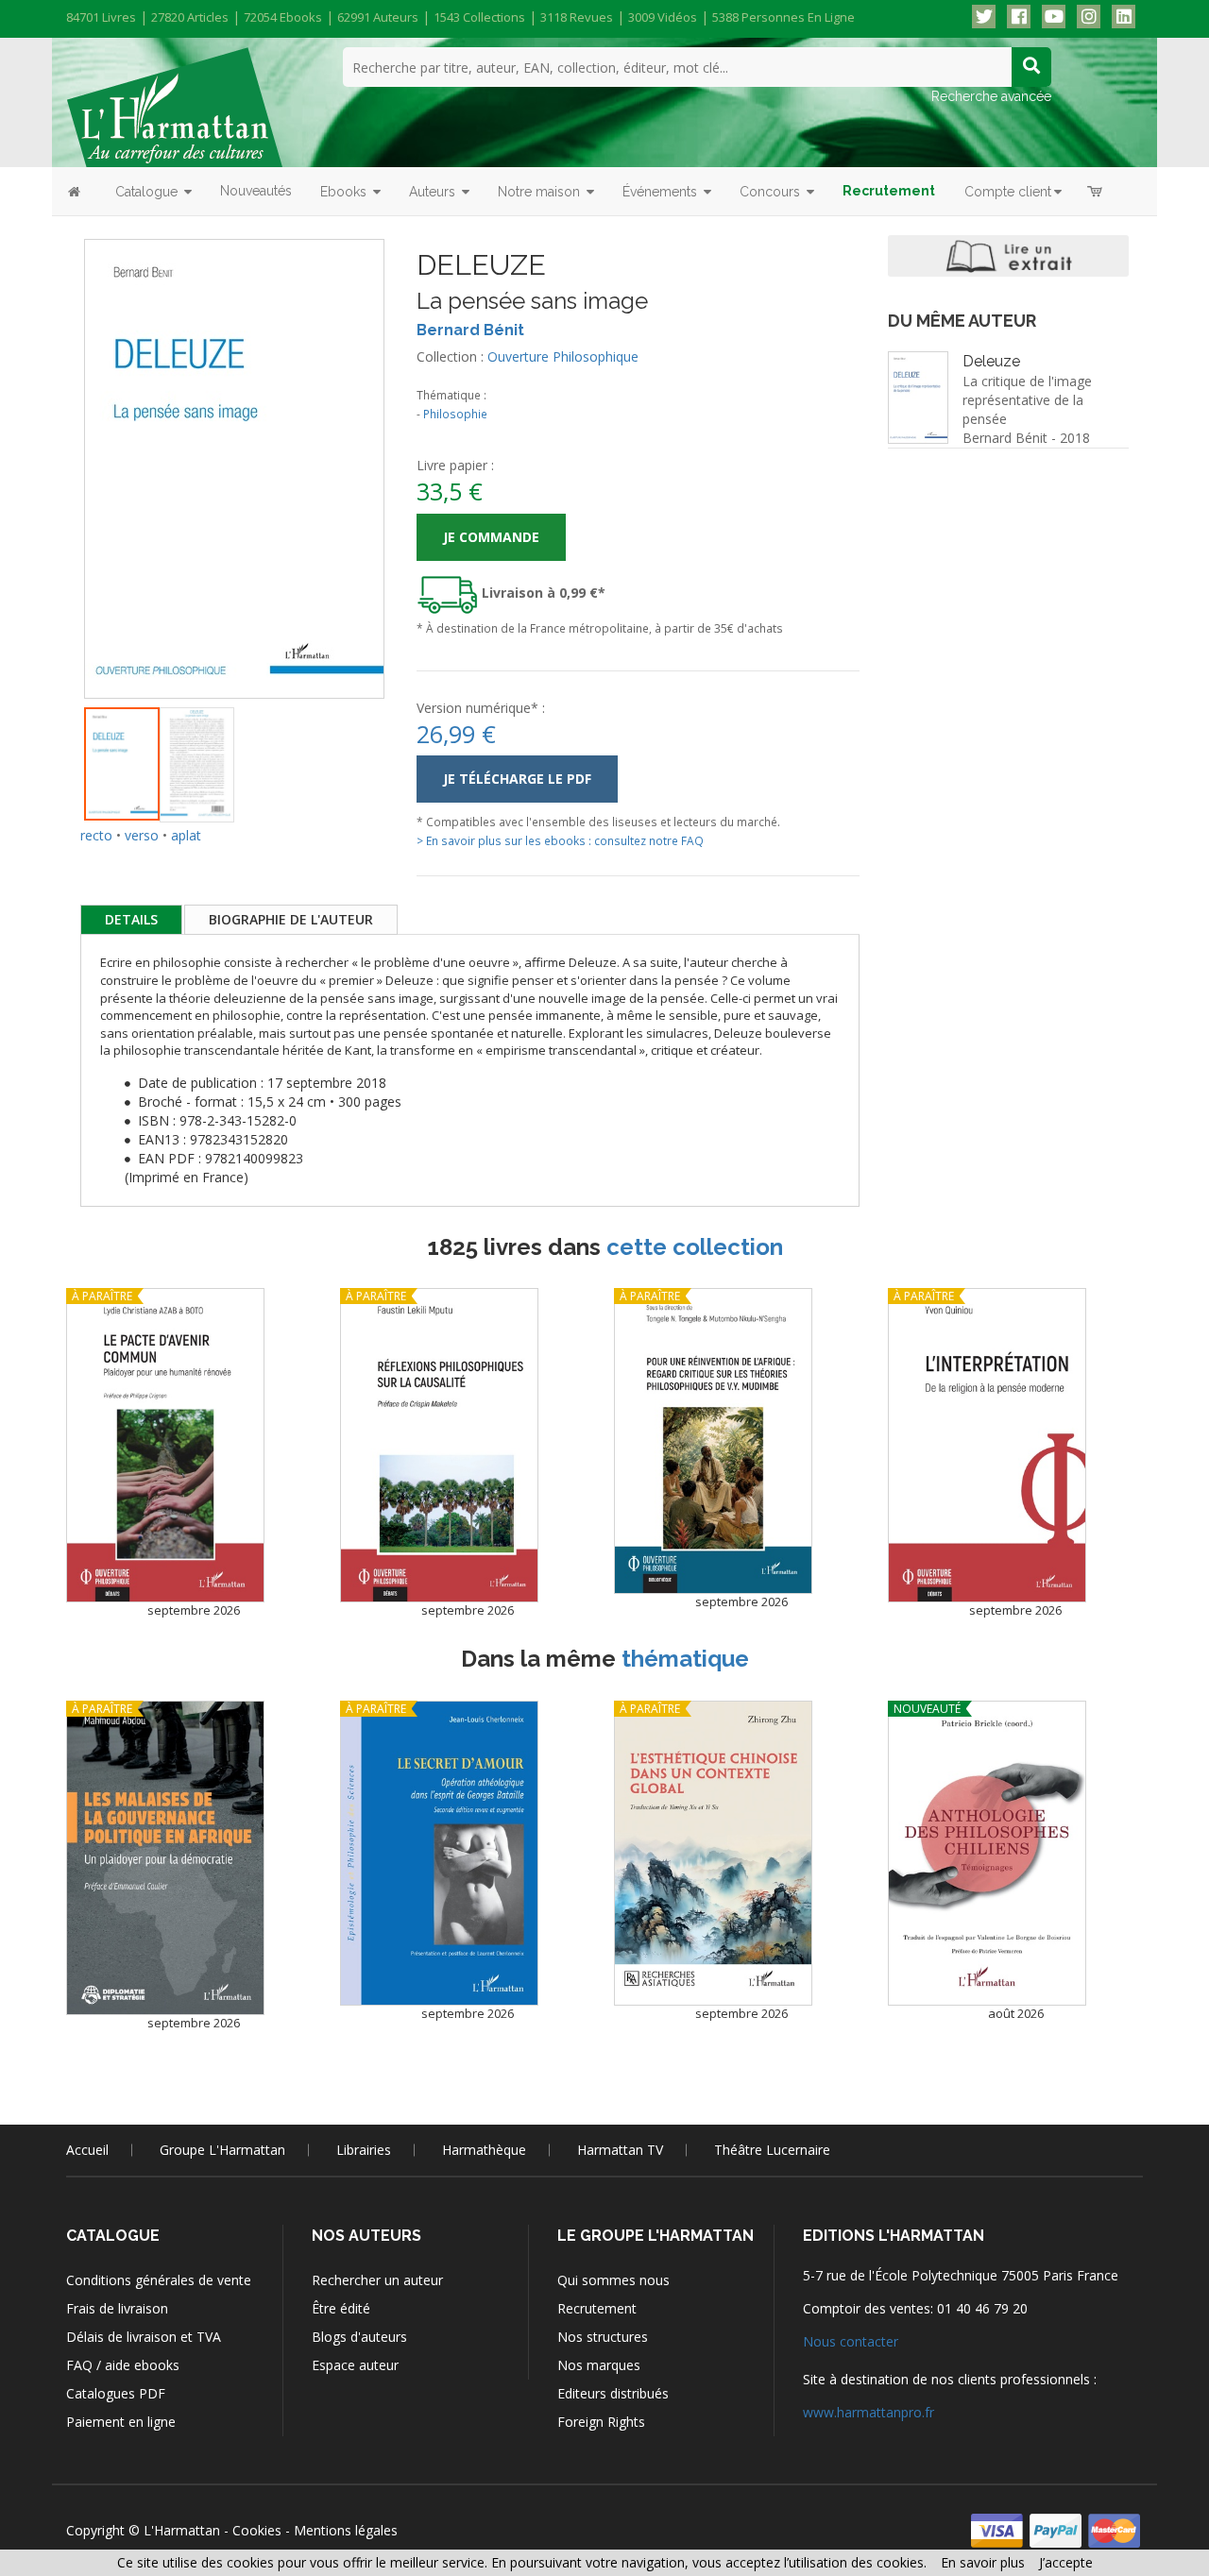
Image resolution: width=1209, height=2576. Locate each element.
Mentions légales (346, 2530)
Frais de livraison (117, 2308)
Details (131, 919)
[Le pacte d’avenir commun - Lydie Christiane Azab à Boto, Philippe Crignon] (165, 1445)
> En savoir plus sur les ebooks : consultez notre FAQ (560, 840)
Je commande (491, 537)
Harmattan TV (620, 2150)
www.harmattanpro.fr (868, 2412)
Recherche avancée (991, 96)
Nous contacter (851, 2341)
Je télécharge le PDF (517, 779)
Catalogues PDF (116, 2393)
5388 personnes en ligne (783, 17)
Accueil (87, 2150)
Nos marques (599, 2365)
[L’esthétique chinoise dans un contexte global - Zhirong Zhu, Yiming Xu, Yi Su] (713, 1854)
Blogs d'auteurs (359, 2337)
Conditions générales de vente (159, 2280)
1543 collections (479, 17)
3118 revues (577, 17)
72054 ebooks (283, 17)
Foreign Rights (601, 2422)
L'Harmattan (182, 2530)
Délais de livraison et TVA (144, 2337)
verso (142, 835)
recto (96, 835)
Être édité (341, 2308)
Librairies (364, 2150)
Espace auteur (355, 2365)
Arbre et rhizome (1043, 491)
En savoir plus (983, 2562)
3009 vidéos (663, 17)
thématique (685, 1659)
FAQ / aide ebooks (123, 2365)
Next (413, 446)
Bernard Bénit (470, 330)
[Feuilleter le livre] (1008, 256)
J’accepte (1066, 2562)
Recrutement (597, 2308)
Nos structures (603, 2337)
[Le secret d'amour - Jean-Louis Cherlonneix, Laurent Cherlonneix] (439, 1854)
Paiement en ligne (121, 2422)
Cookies (257, 2530)
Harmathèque (484, 2150)
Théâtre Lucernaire (772, 2150)
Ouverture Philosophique (563, 356)
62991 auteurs (378, 17)
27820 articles (190, 17)
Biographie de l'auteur (291, 919)
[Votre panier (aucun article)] (1096, 191)
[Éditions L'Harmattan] (174, 106)
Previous (56, 446)
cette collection (695, 1247)
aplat (186, 835)
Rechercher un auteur (377, 2280)
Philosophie (455, 414)
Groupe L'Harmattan (222, 2150)
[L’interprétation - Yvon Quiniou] (987, 1445)
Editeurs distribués (613, 2393)
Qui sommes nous (613, 2280)
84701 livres (101, 17)
